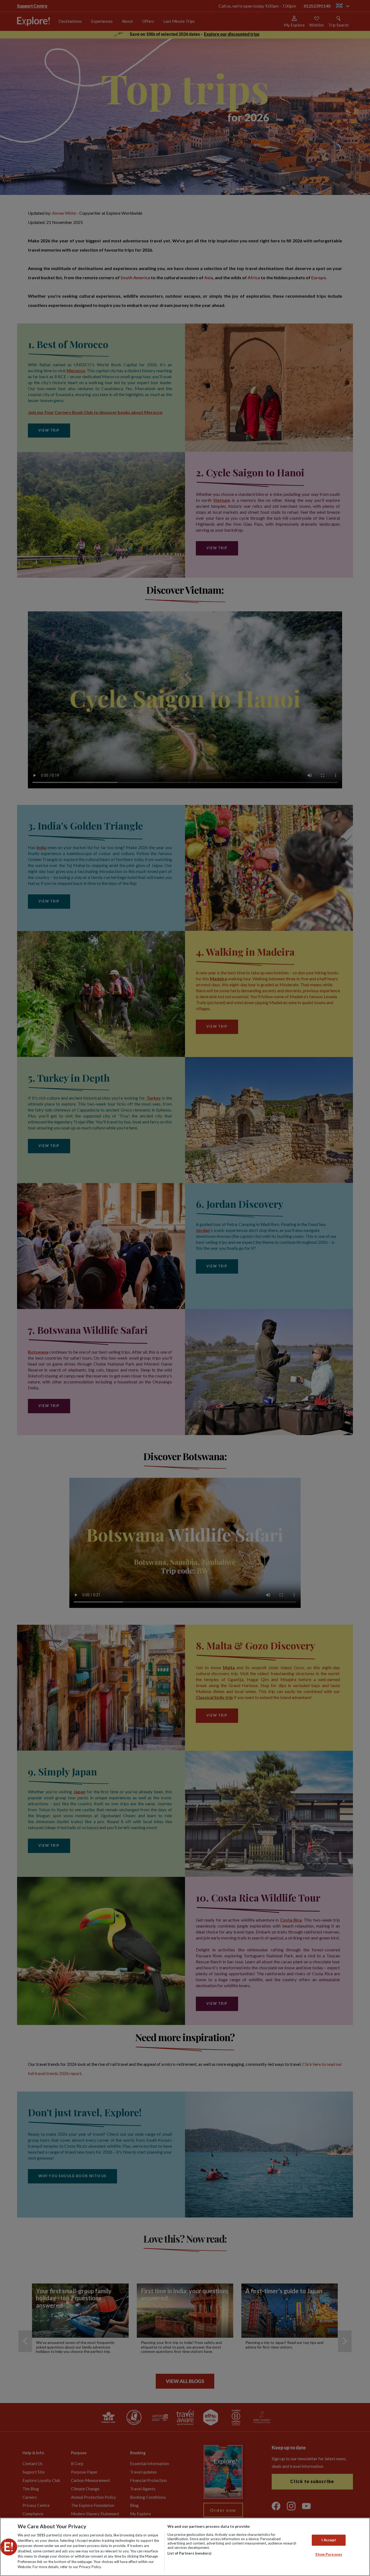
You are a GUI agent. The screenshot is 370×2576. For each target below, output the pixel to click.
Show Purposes (329, 2555)
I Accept (329, 2540)
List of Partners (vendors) (189, 2553)
